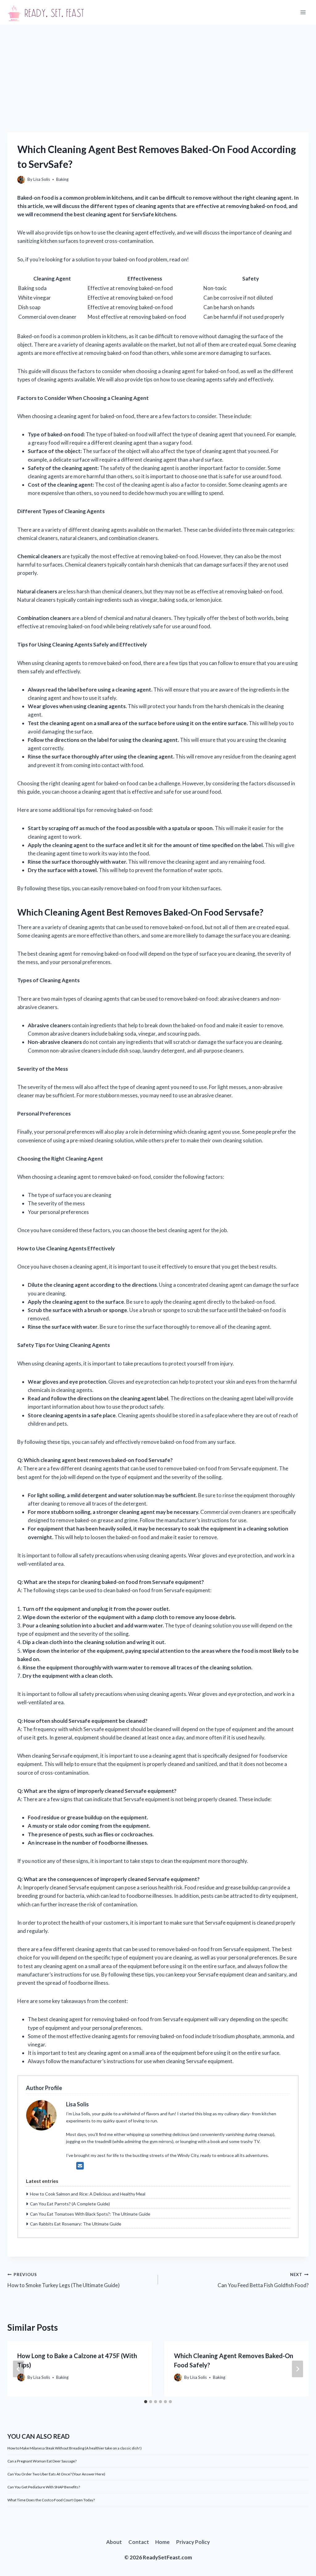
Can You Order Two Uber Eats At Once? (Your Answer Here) (56, 2474)
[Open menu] (303, 12)
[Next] (297, 2369)
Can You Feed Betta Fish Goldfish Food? (263, 2280)
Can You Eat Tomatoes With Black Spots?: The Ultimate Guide (90, 2214)
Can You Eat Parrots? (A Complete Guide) (70, 2204)
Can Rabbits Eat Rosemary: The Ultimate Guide (76, 2224)
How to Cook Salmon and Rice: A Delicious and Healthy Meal (88, 2194)
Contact (139, 2542)
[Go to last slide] (19, 2369)
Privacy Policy (193, 2542)
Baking (62, 179)
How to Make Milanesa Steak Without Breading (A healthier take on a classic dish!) (75, 2448)
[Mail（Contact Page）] (80, 2166)
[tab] (146, 2402)
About (114, 2542)
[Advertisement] (158, 71)
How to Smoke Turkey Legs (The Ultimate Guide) (64, 2280)
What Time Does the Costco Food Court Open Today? (51, 2500)
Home (162, 2542)
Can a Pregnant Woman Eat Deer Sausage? (42, 2461)
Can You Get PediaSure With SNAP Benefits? (44, 2487)
